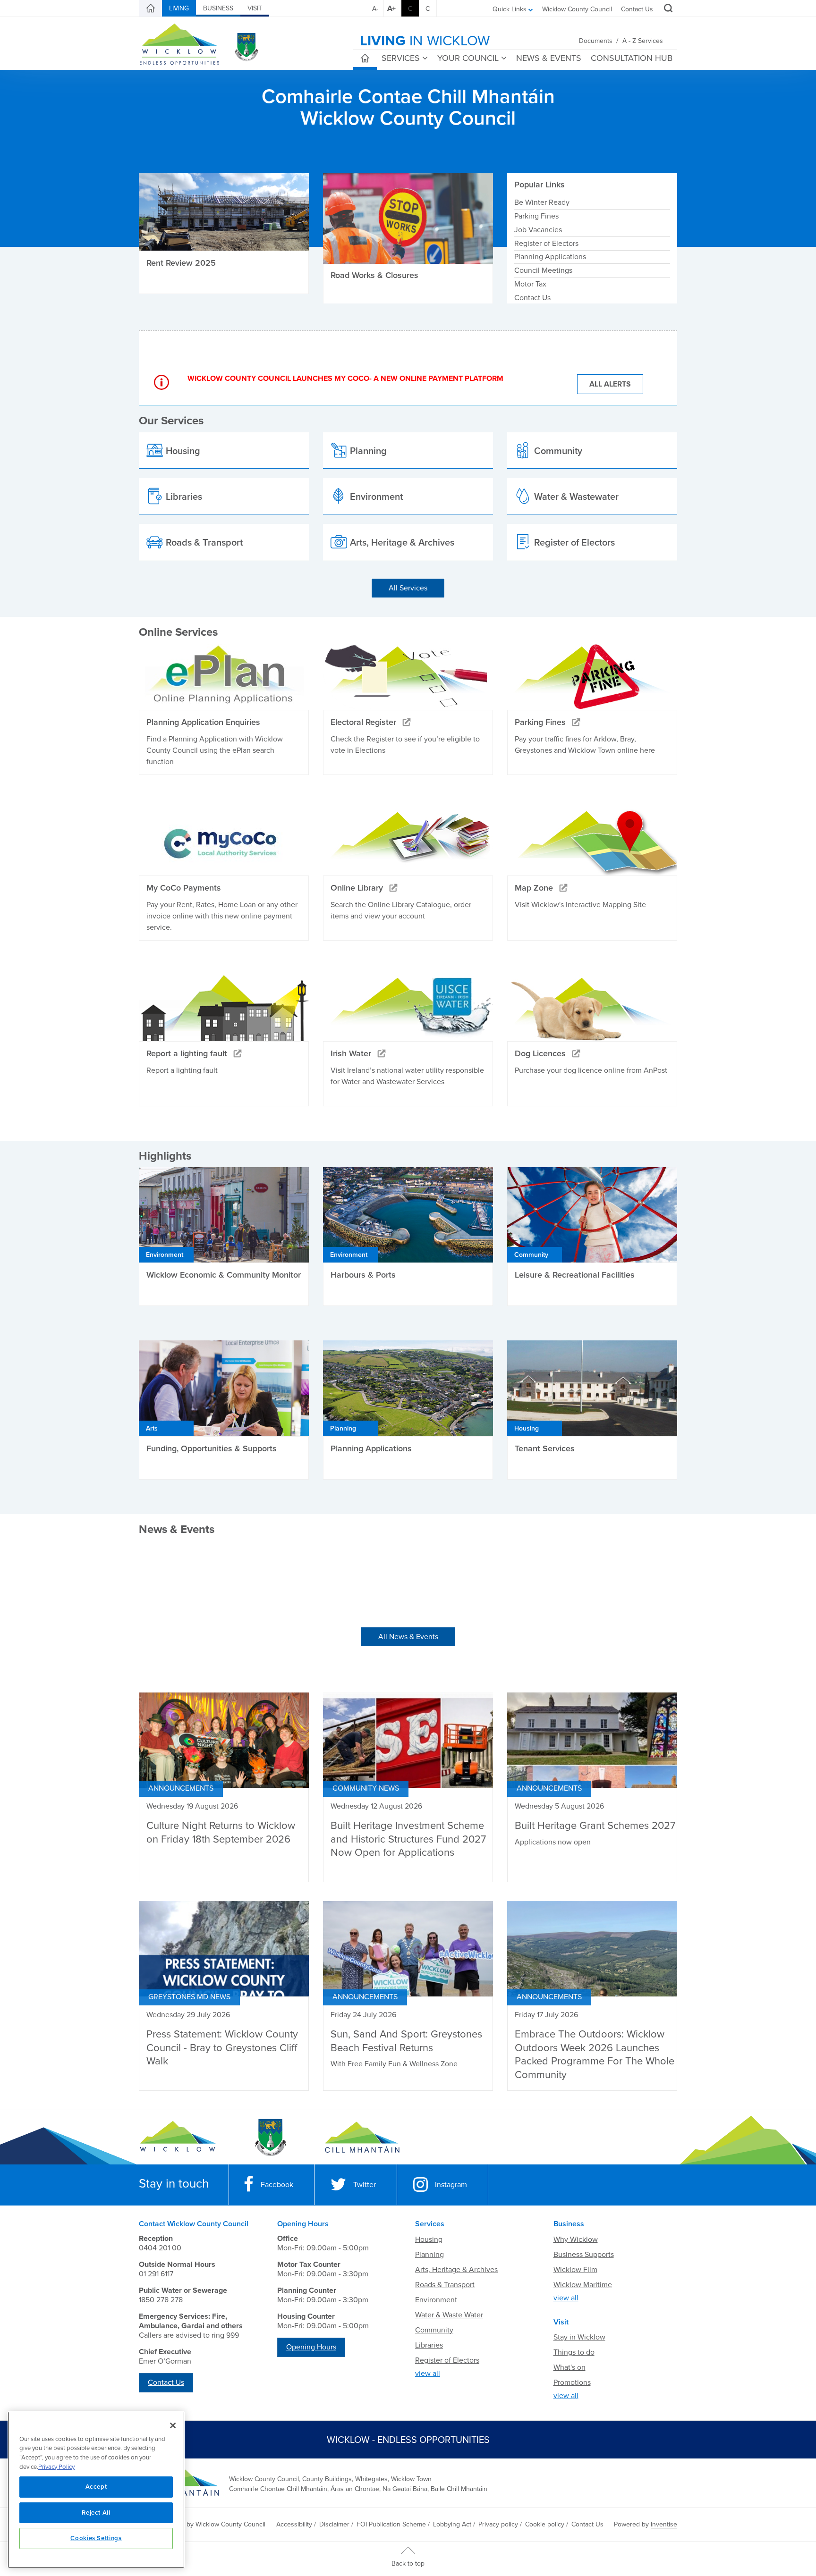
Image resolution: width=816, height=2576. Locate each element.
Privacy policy (498, 2524)
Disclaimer (334, 2524)
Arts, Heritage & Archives (456, 2270)
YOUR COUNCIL (468, 58)
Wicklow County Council (577, 9)
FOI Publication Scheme (391, 2524)
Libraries (429, 2345)
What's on (569, 2367)
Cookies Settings (96, 2538)
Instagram (451, 2185)
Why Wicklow (576, 2239)
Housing (429, 2239)
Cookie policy (545, 2524)
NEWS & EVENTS (549, 58)
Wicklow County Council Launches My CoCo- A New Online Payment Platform (345, 379)
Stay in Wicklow (579, 2337)
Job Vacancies (538, 230)
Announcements (181, 1788)
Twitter (365, 2185)
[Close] (173, 2425)
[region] (96, 2490)
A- (375, 9)
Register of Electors (546, 244)
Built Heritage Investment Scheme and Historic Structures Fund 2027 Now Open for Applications (408, 1839)
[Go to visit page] (270, 2138)
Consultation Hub (632, 58)
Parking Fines (536, 216)
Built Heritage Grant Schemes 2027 (595, 1826)
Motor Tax (530, 284)
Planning (429, 2255)
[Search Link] (667, 9)
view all (428, 2374)
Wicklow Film (575, 2270)
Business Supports (584, 2255)
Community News (366, 1788)
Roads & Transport (445, 2285)
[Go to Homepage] (178, 2138)
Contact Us (637, 9)
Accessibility (294, 2524)
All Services (408, 588)
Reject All (96, 2513)
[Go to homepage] (362, 2138)
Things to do (574, 2352)
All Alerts (610, 384)
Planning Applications (550, 257)
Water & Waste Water (449, 2315)
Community (434, 2330)
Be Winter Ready (542, 202)
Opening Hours (311, 2347)
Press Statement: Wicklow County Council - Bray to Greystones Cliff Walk (222, 2048)
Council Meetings (543, 270)
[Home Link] (151, 8)
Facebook (277, 2185)
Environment (436, 2300)
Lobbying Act (452, 2524)
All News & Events (408, 1637)
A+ (391, 8)
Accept (96, 2487)
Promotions (572, 2382)
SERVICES (401, 58)
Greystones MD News (189, 1997)
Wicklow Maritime (583, 2285)
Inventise (664, 2524)
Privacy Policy (56, 2467)
